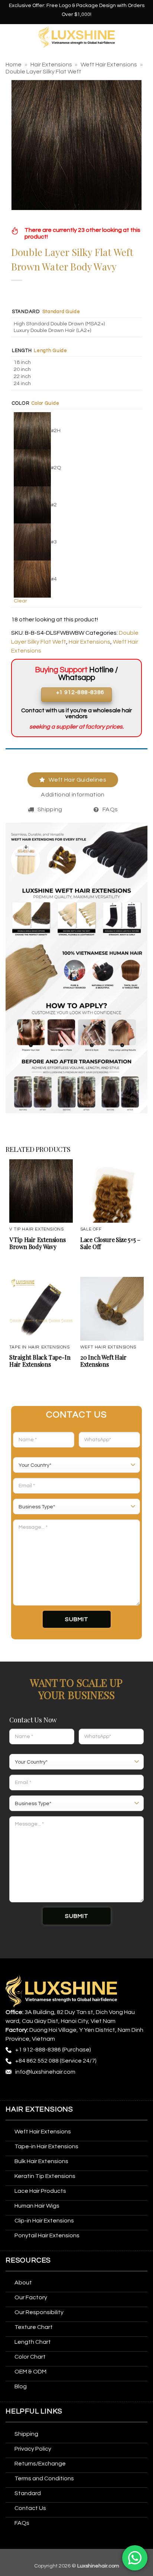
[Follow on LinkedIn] (81, 2089)
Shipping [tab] (50, 809)
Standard (26, 312)
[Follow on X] (54, 2089)
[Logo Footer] (61, 1991)
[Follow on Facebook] (12, 2089)
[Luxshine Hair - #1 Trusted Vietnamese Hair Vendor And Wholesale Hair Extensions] (77, 37)
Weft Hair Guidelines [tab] (77, 780)
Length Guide (51, 351)
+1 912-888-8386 (38, 2050)
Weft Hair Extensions (109, 65)
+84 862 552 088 (37, 2061)
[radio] (78, 324)
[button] (10, 37)
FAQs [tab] (110, 809)
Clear (20, 601)
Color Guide (45, 403)
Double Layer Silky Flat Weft (43, 72)
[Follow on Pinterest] (67, 2089)
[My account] (144, 37)
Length (22, 351)
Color (21, 403)
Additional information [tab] (73, 795)
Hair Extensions (51, 65)
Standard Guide (61, 312)
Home (14, 65)
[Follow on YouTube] (95, 2089)
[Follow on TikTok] (40, 2089)
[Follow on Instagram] (26, 2089)
